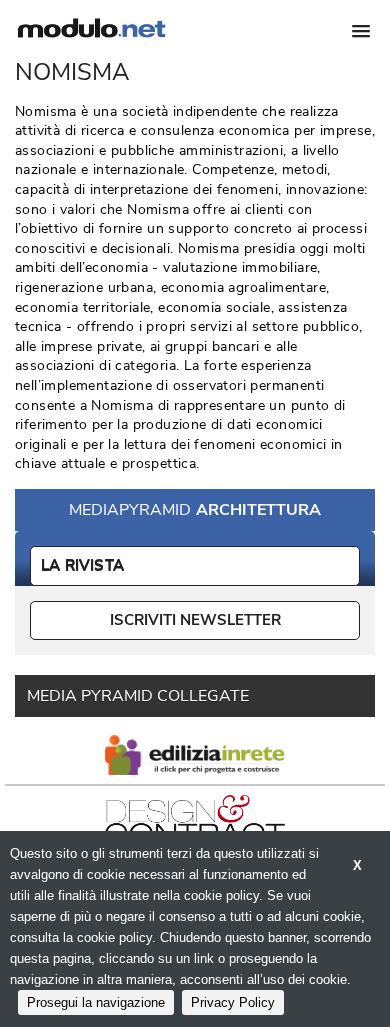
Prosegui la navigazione (96, 1002)
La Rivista (82, 565)
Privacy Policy (233, 1002)
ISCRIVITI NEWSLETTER (195, 620)
